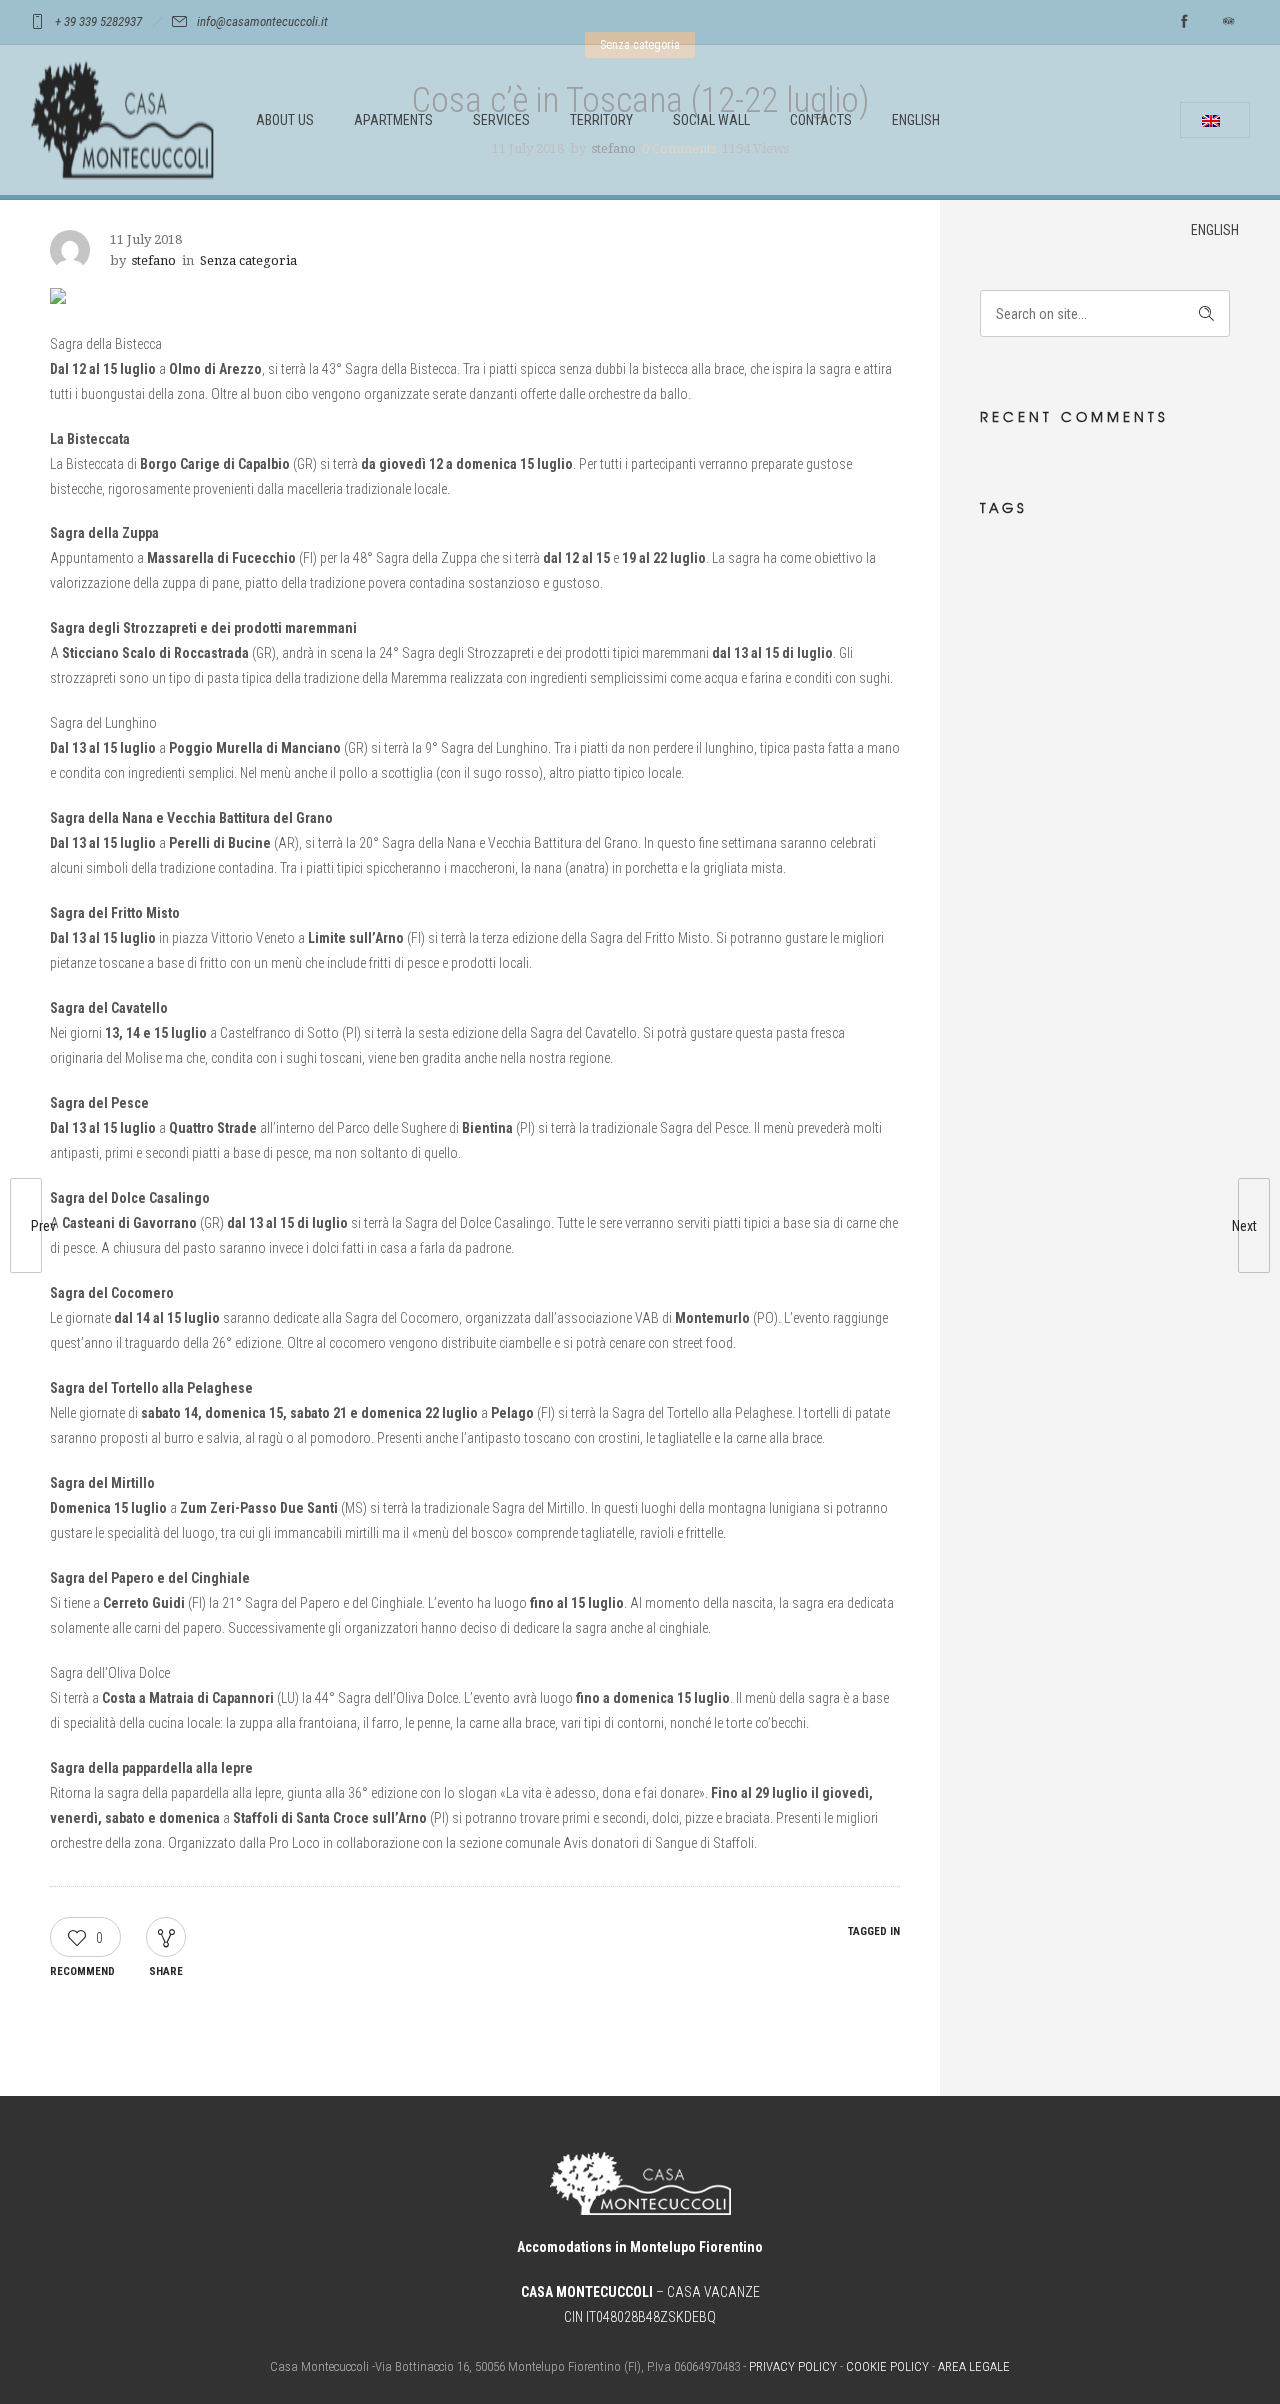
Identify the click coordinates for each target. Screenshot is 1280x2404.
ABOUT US (285, 120)
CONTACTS (821, 120)
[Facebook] (1184, 22)
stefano (154, 260)
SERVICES (501, 120)
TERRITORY (601, 120)
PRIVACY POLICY (793, 2366)
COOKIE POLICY (887, 2366)
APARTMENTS (393, 120)
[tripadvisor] (1228, 22)
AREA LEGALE (974, 2366)
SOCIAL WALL (711, 120)
